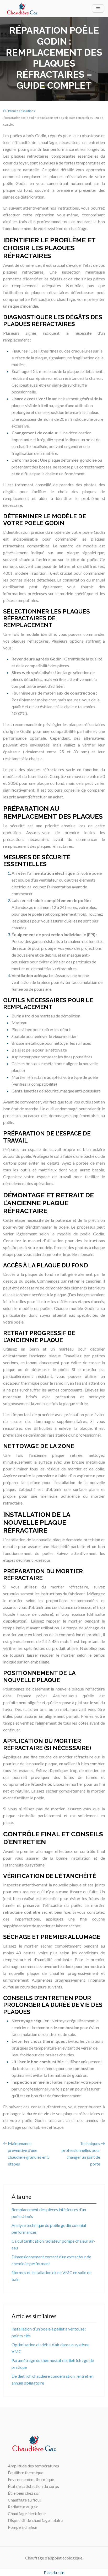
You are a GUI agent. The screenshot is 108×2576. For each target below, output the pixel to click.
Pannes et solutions (21, 111)
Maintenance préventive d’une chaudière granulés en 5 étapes (29, 2154)
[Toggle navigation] (98, 9)
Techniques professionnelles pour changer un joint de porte (81, 2154)
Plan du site (54, 2572)
